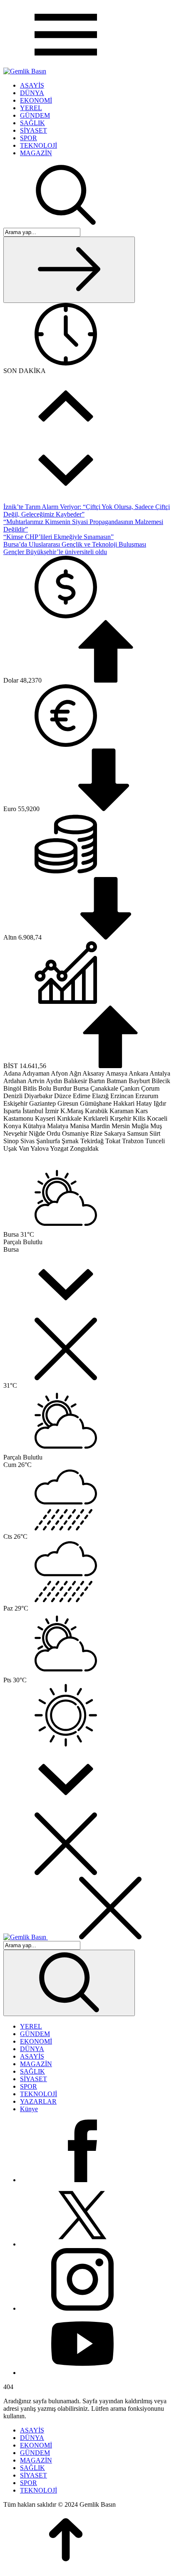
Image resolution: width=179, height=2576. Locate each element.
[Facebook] (82, 2180)
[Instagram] (82, 2308)
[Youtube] (82, 2373)
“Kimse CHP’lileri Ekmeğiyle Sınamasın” (58, 537)
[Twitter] (82, 2244)
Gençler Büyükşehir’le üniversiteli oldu (55, 552)
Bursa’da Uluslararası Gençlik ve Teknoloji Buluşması (75, 544)
